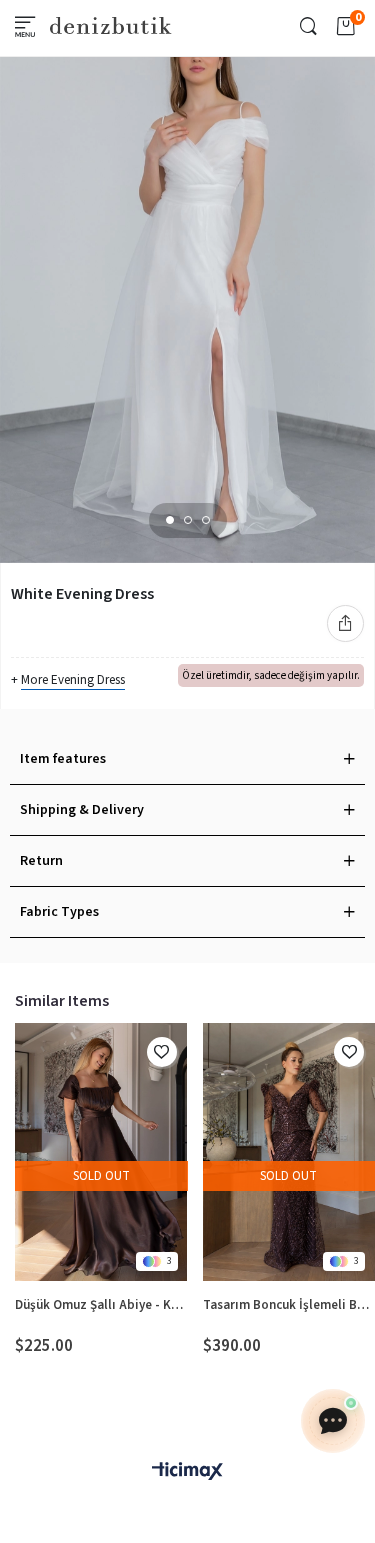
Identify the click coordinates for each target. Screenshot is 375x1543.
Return (41, 861)
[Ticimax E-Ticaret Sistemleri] (187, 1472)
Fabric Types (59, 912)
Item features (63, 759)
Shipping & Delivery (82, 810)
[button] (170, 520)
